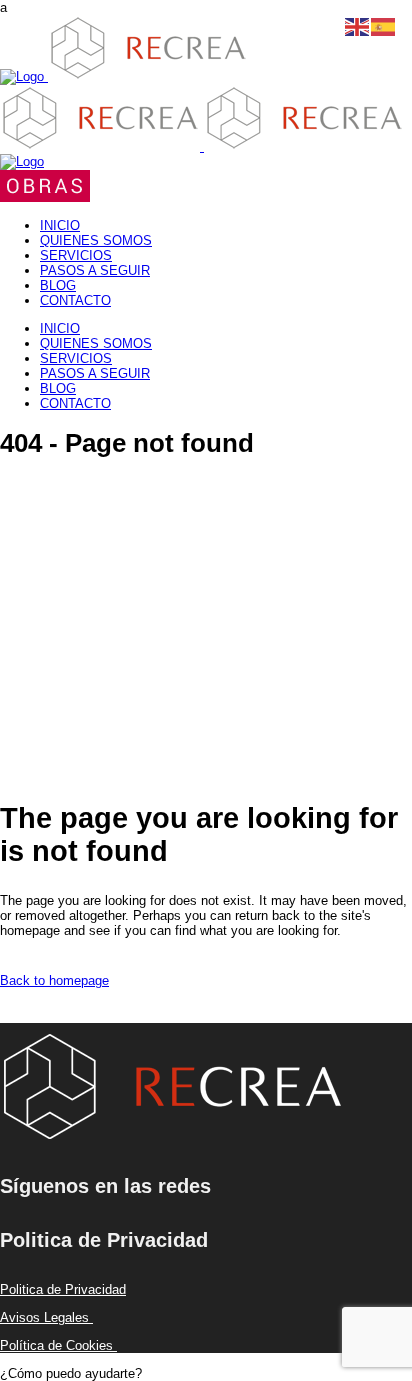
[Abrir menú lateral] (45, 197)
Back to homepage (54, 980)
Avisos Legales (46, 1317)
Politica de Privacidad (63, 1289)
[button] (71, 1373)
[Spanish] (384, 25)
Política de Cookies (58, 1345)
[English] (358, 25)
